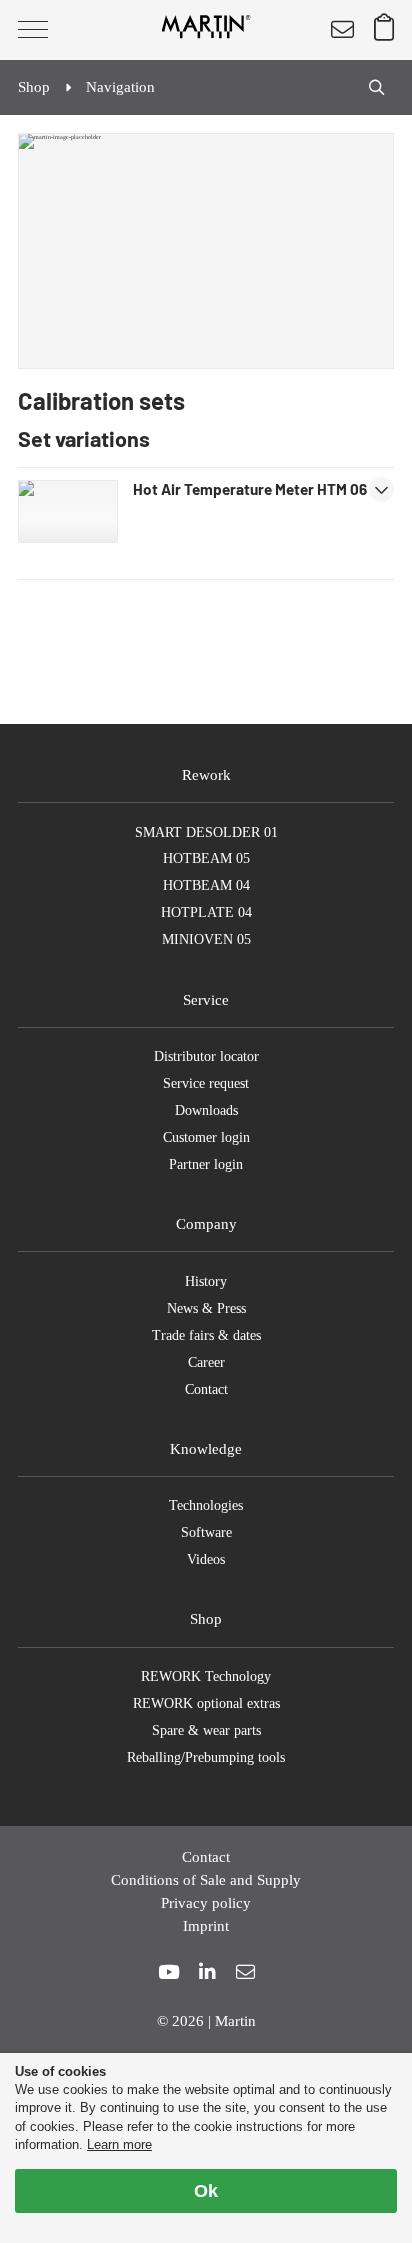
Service (206, 999)
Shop (206, 1618)
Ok (206, 2191)
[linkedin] (207, 1972)
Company (206, 1223)
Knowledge (206, 1448)
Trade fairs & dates (206, 1335)
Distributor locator (206, 1056)
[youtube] (168, 1972)
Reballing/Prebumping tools (206, 1757)
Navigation (120, 86)
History (206, 1281)
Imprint (206, 1925)
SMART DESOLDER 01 (206, 832)
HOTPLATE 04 (206, 912)
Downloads (206, 1110)
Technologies (206, 1505)
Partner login (206, 1164)
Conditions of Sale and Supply (206, 1879)
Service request (206, 1083)
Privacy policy (206, 1902)
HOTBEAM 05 (206, 858)
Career (206, 1362)
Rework (206, 774)
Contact (206, 1389)
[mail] (245, 1972)
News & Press (206, 1308)
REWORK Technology (206, 1676)
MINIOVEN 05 (206, 939)
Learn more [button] (119, 2144)
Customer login (206, 1137)
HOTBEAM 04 (206, 885)
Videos (206, 1559)
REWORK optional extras (206, 1703)
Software (206, 1532)
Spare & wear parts (206, 1730)
